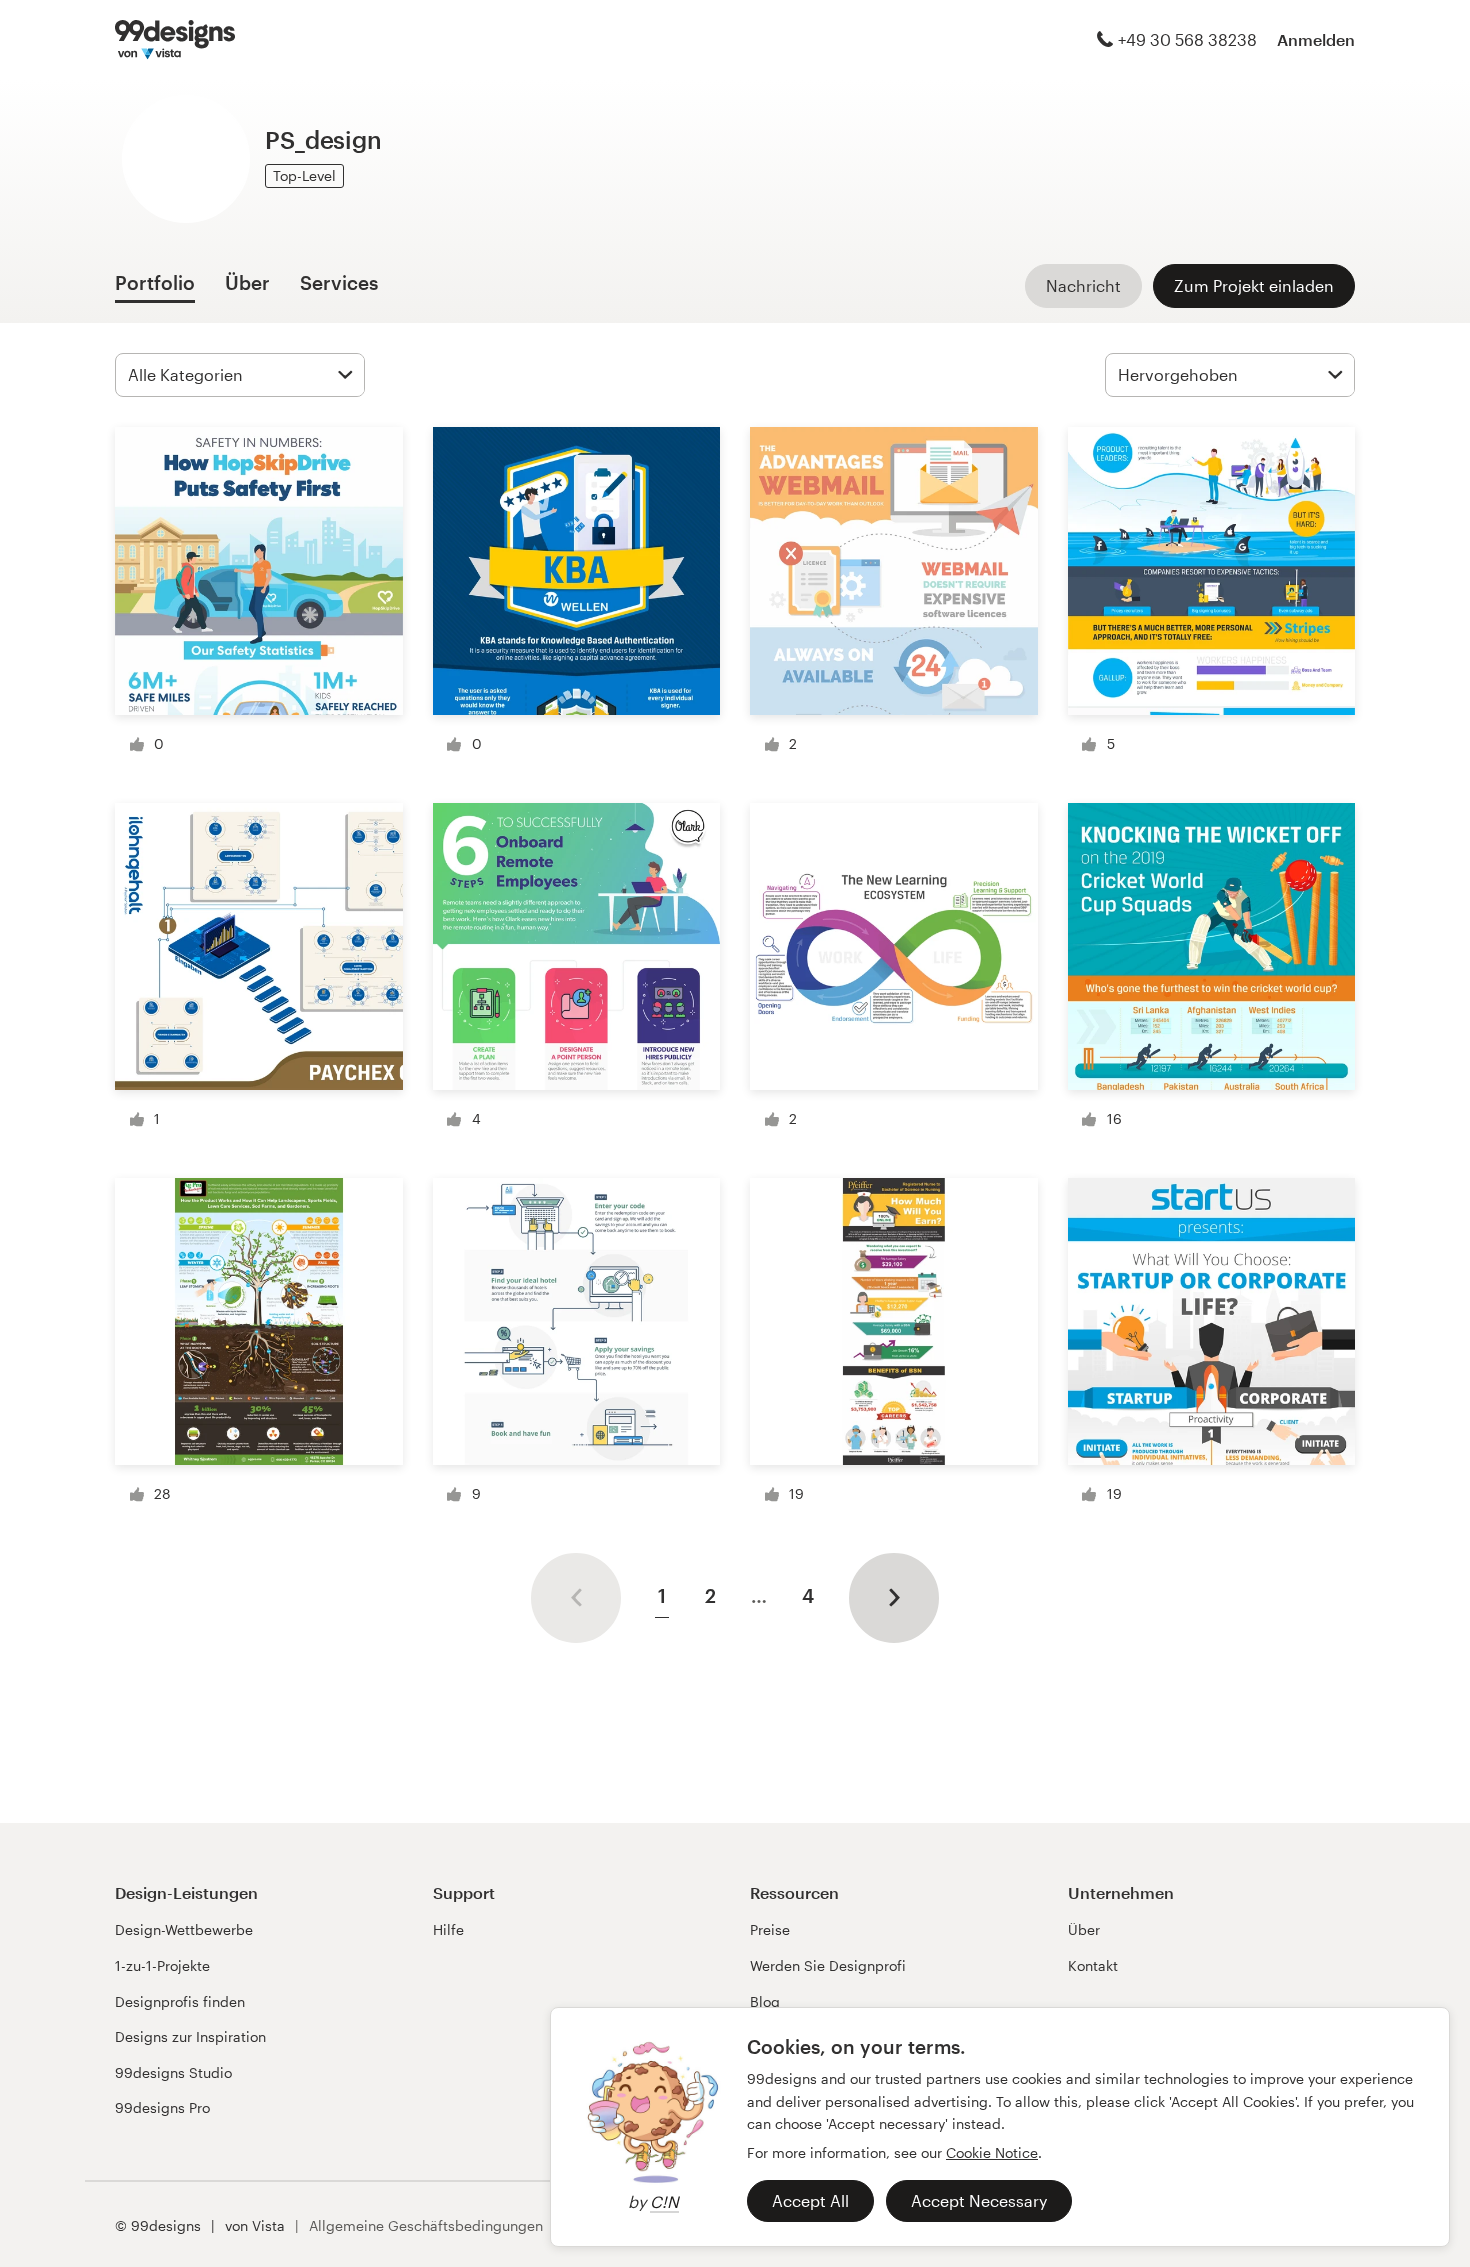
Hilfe (448, 1929)
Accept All (810, 2200)
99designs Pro (162, 2107)
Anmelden (1316, 39)
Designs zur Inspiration (190, 2036)
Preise (770, 1929)
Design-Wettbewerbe (184, 1929)
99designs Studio (173, 2072)
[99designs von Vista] (175, 40)
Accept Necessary (979, 2200)
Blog (765, 2001)
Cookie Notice (992, 2152)
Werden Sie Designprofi (828, 1965)
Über (1084, 1929)
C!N (664, 2201)
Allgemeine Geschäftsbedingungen (426, 2225)
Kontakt (1093, 1965)
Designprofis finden (180, 2001)
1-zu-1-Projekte (162, 1965)
